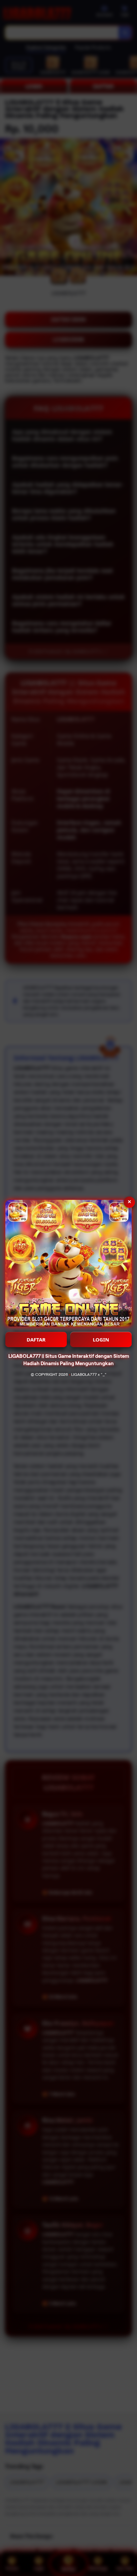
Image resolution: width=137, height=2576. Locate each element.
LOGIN (101, 1339)
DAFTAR (36, 1339)
